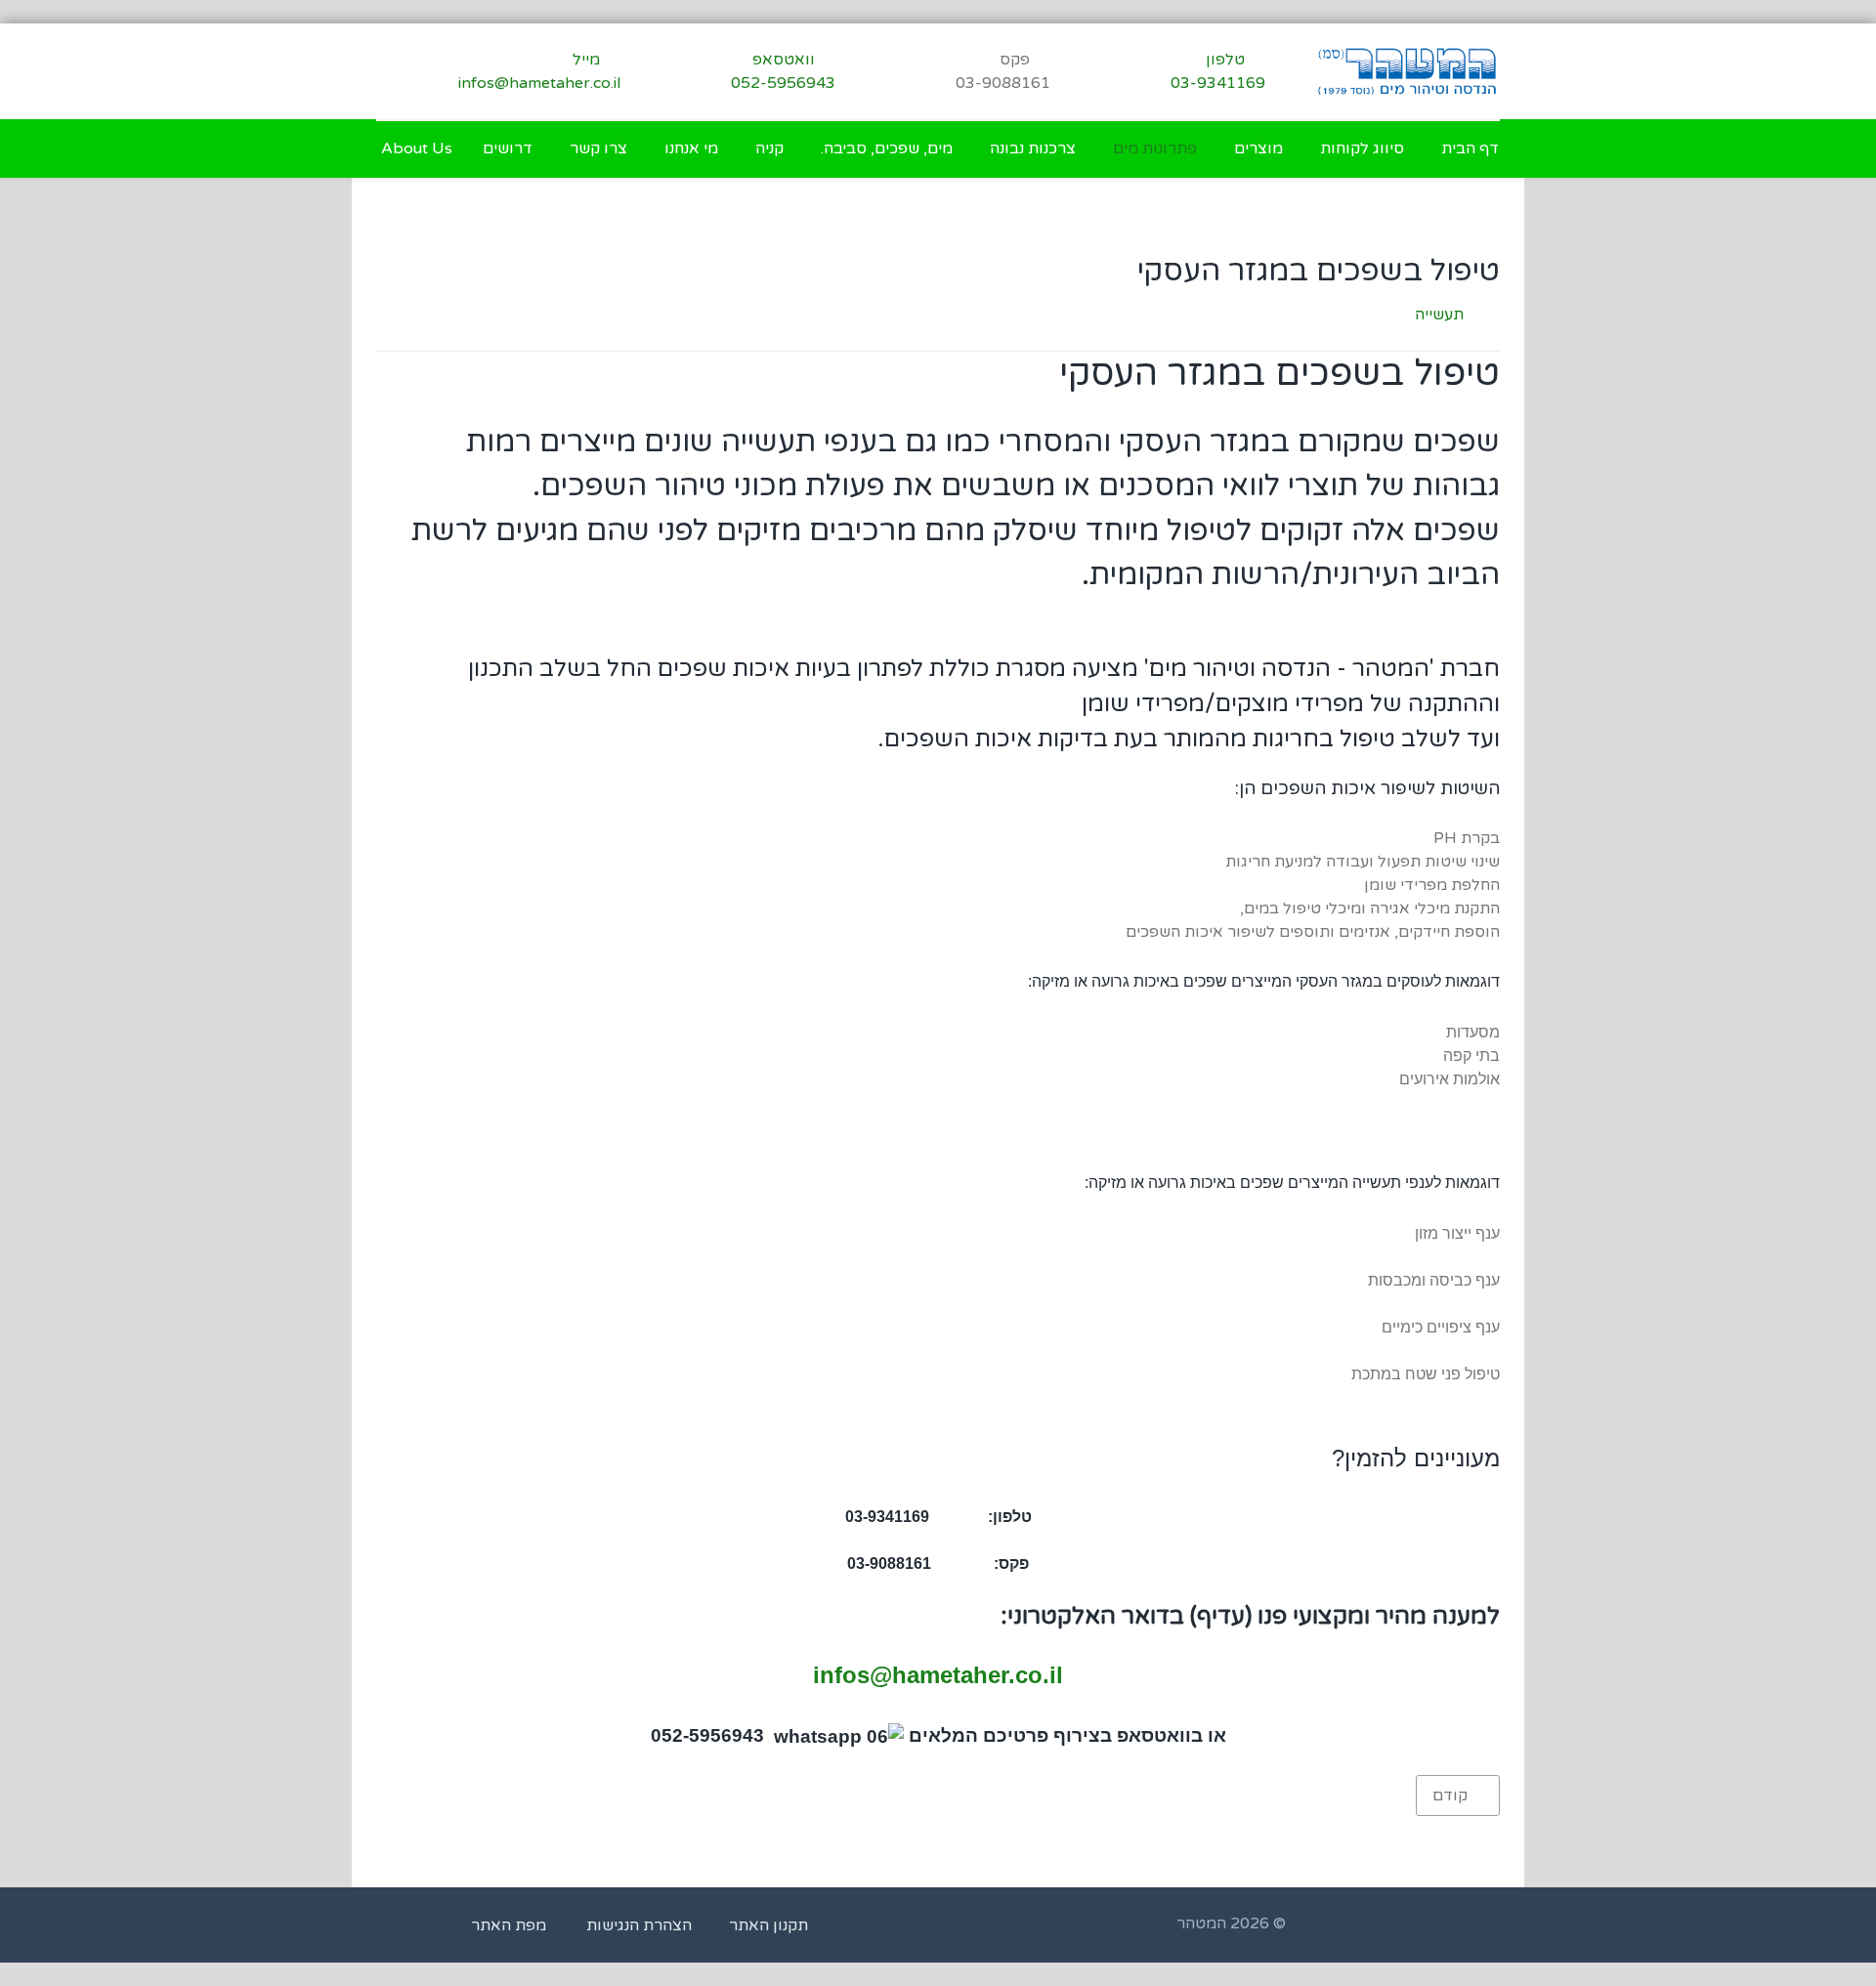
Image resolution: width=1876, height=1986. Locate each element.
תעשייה (1439, 315)
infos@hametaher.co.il (938, 1675)
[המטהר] (1407, 71)
